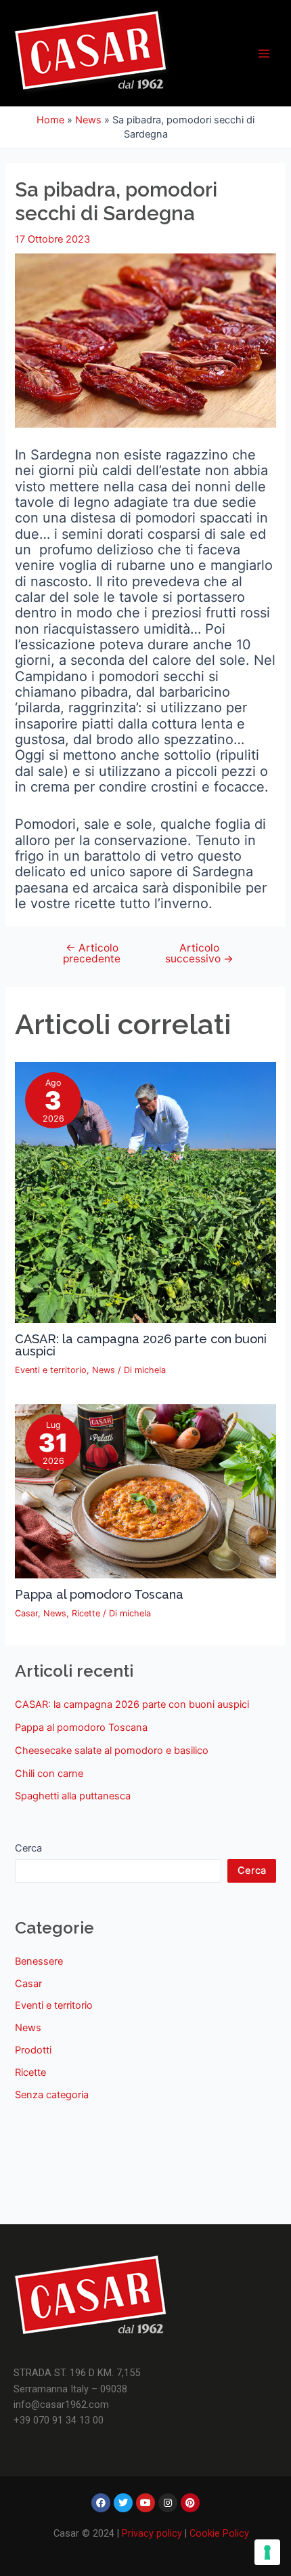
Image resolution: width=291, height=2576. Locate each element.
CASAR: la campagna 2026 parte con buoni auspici (141, 1345)
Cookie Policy (219, 2533)
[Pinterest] (190, 2503)
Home (50, 120)
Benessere (39, 1961)
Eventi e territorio (51, 1370)
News (88, 120)
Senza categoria (52, 2095)
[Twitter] (123, 2503)
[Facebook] (101, 2503)
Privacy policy (152, 2533)
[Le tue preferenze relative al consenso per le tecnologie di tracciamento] (267, 2552)
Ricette (86, 1613)
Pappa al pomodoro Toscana (99, 1594)
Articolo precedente (92, 953)
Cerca (28, 1848)
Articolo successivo (199, 953)
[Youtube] (145, 2503)
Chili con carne (49, 1774)
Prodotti (33, 2050)
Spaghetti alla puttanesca (73, 1796)
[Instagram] (168, 2503)
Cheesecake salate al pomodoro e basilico (112, 1751)
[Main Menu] (264, 53)
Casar (26, 1613)
